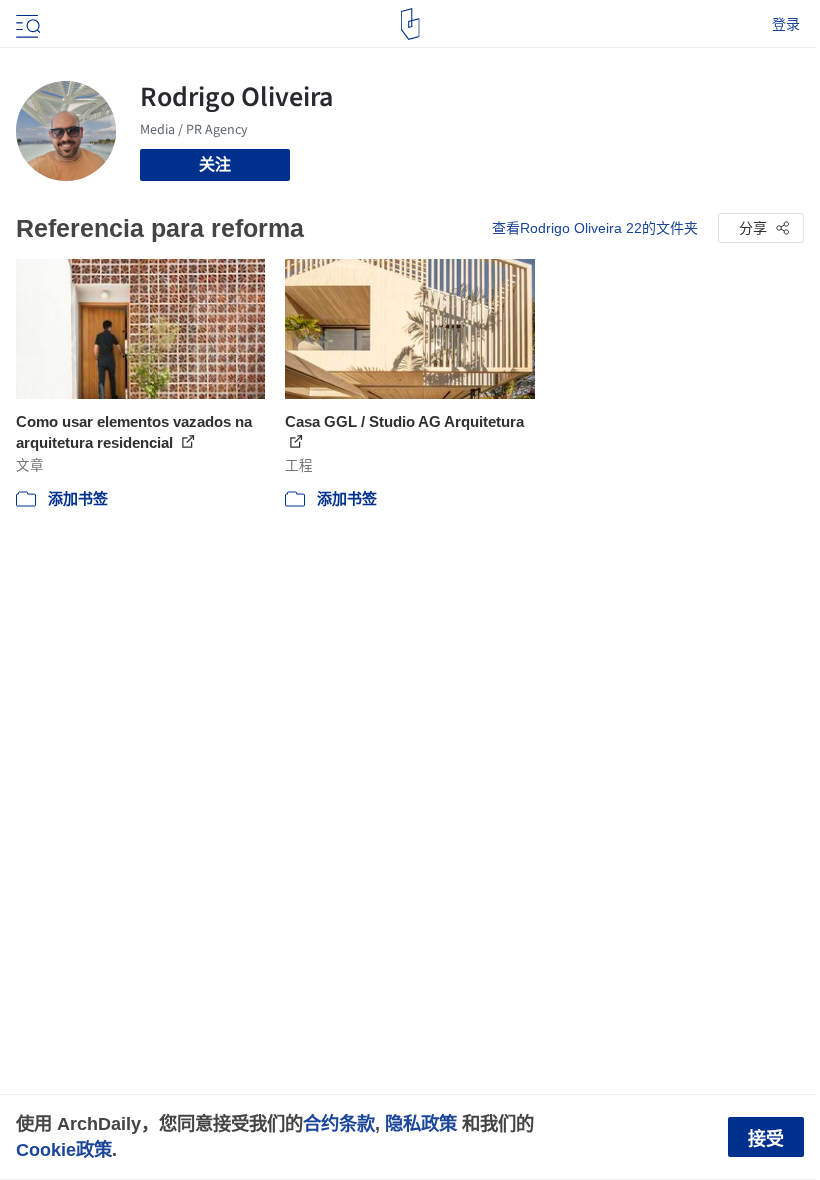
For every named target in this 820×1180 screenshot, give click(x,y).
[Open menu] (26, 24)
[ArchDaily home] (410, 24)
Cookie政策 (64, 1149)
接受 (766, 1139)
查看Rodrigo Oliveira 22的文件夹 (595, 228)
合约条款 (339, 1123)
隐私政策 (421, 1123)
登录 (786, 24)
